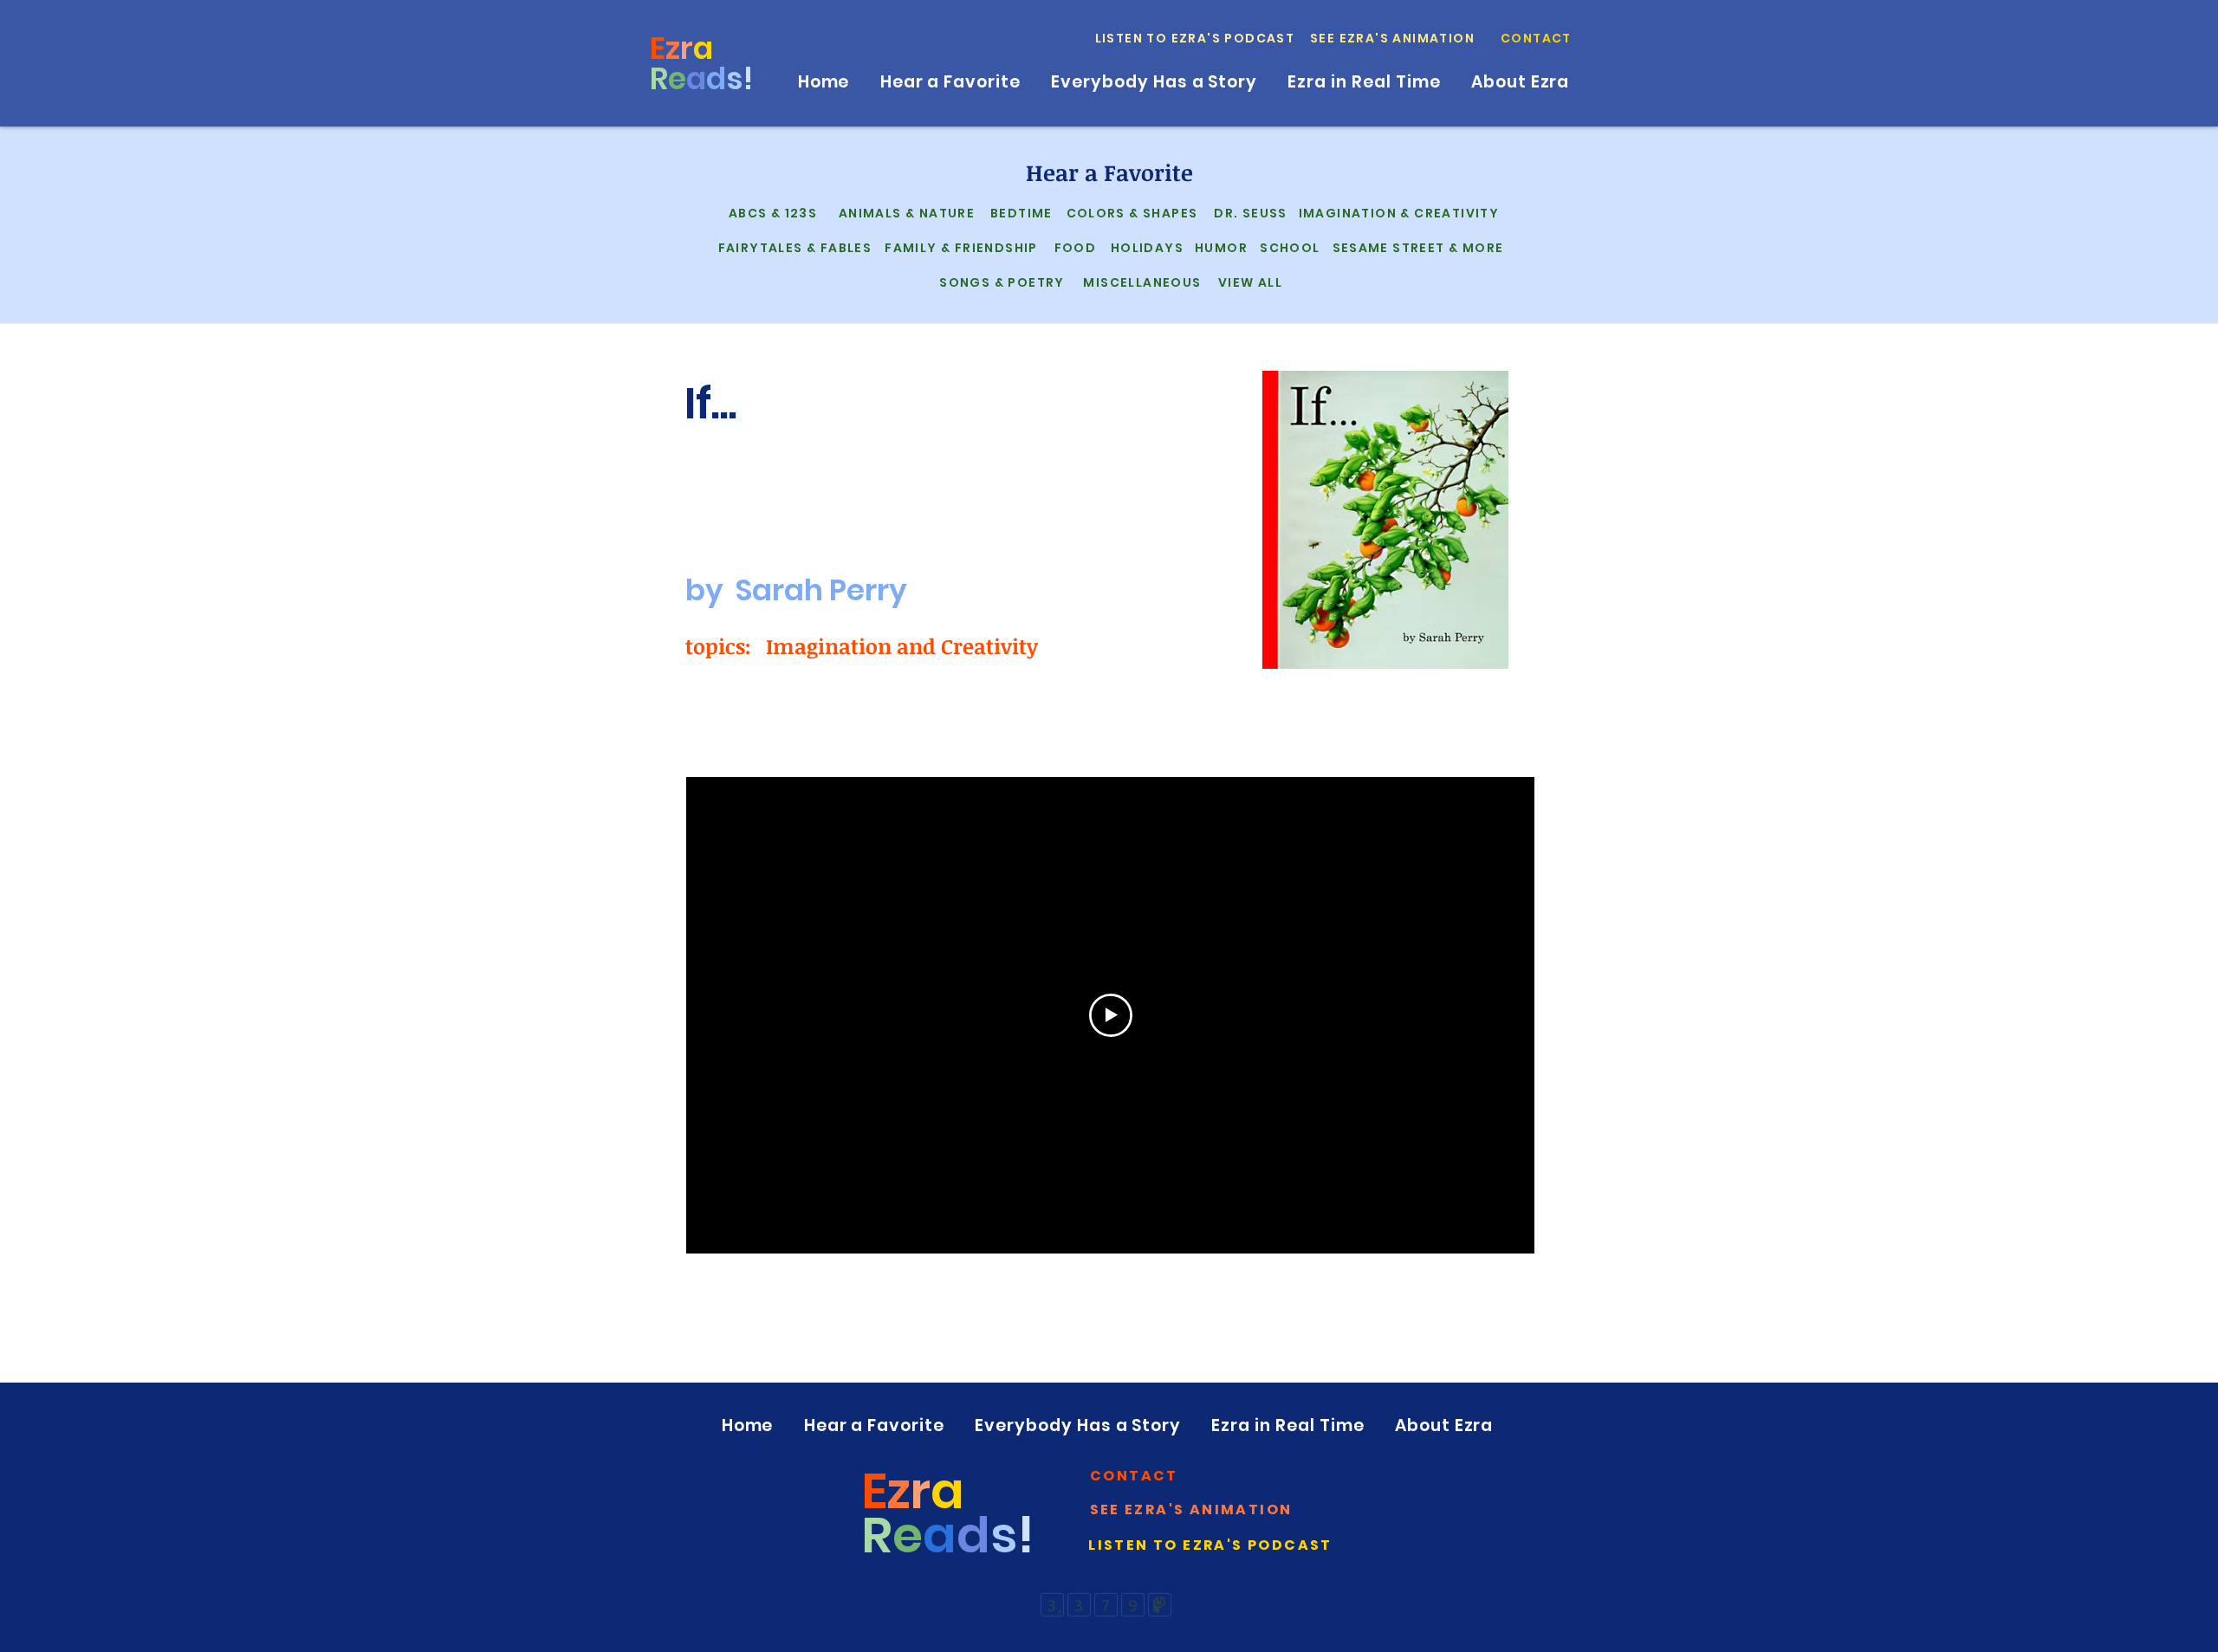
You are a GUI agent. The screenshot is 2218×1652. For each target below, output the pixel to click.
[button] (1537, 38)
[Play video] (1111, 1015)
